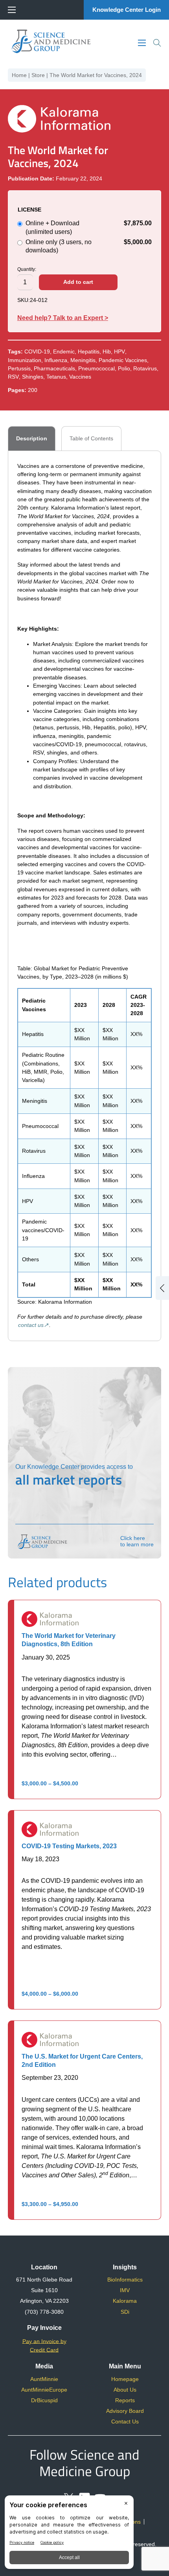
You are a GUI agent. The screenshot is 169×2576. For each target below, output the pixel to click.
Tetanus (56, 377)
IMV (125, 2290)
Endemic (64, 351)
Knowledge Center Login (127, 10)
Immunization (25, 360)
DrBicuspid (44, 2400)
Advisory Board (125, 2411)
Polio (124, 368)
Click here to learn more (137, 1541)
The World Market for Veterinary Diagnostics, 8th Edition (69, 1640)
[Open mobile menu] (12, 10)
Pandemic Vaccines (123, 360)
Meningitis (83, 360)
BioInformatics (125, 2280)
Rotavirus (145, 368)
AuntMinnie (44, 2379)
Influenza (56, 360)
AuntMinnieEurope (44, 2390)
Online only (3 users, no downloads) (89, 246)
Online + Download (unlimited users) (89, 227)
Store (38, 75)
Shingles (33, 377)
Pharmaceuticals (54, 368)
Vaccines (80, 377)
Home (19, 75)
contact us (31, 1325)
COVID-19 (37, 351)
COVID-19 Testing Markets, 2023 (69, 1846)
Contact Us (125, 2421)
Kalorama (125, 2301)
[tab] (32, 438)
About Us (125, 2390)
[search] (157, 43)
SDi (125, 2312)
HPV (119, 351)
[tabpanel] (84, 896)
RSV (13, 377)
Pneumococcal (96, 368)
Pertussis (19, 368)
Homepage (125, 2379)
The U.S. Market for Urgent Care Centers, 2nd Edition (82, 2060)
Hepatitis (89, 351)
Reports (125, 2400)
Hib (107, 351)
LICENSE (29, 210)
